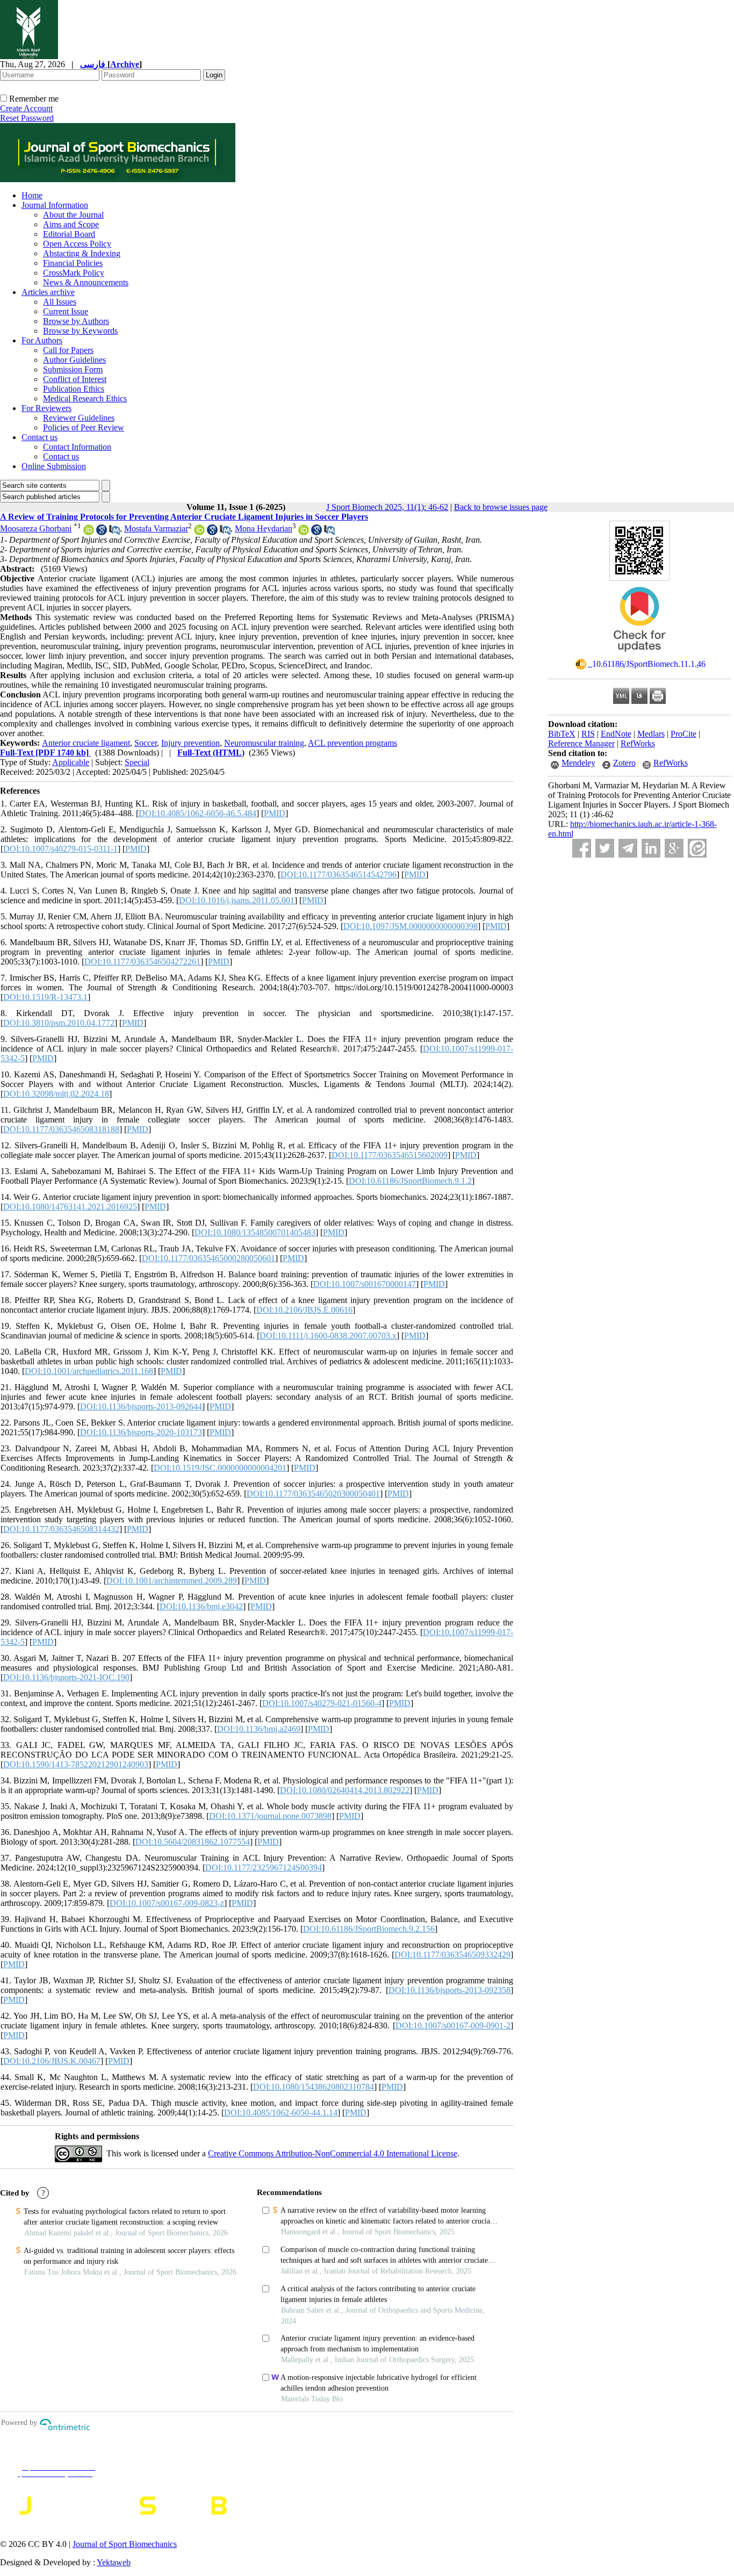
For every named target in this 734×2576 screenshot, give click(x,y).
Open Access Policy (77, 244)
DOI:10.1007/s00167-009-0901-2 (453, 2025)
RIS (588, 734)
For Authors (42, 340)
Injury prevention (190, 743)
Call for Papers (68, 350)
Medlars (651, 734)
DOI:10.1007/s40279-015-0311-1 (60, 849)
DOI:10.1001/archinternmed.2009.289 (172, 1581)
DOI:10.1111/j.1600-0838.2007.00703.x (328, 1336)
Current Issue (66, 311)
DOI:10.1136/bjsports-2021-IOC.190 (66, 1677)
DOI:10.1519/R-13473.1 (45, 997)
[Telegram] (628, 848)
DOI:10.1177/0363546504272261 (142, 962)
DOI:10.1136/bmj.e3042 (201, 1606)
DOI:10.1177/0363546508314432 (61, 1529)
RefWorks (638, 743)
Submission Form (73, 369)
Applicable (71, 762)
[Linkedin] (651, 848)
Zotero (624, 763)
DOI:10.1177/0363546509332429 (452, 1955)
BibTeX (562, 734)
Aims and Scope (71, 224)
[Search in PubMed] (114, 532)
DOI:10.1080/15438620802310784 (314, 2087)
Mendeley (578, 763)
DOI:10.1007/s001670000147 (365, 1284)
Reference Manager (581, 743)
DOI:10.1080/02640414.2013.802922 (345, 1790)
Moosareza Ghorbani (36, 528)
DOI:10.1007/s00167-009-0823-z (167, 1903)
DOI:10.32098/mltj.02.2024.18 (56, 1094)
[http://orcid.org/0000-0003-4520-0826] (89, 532)
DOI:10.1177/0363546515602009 (390, 1155)
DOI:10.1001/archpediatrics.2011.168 (89, 1371)
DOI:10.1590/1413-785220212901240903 (76, 1764)
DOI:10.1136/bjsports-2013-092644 (141, 1406)
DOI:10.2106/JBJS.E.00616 (304, 1310)
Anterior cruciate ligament (86, 743)
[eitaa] (697, 848)
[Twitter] (605, 848)
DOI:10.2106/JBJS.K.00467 (52, 2061)
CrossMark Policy (74, 273)
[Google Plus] (674, 848)
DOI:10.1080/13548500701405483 (255, 1232)
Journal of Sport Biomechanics (125, 2544)
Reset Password (27, 118)
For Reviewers (46, 408)
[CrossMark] (639, 655)
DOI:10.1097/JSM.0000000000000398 (411, 926)
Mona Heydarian (264, 528)
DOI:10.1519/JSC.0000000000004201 (220, 1468)
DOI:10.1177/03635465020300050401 (313, 1494)
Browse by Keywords (80, 331)
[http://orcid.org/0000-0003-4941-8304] (199, 532)
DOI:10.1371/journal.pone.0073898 (270, 1816)
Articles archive (48, 292)
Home (32, 195)
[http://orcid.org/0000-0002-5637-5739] (304, 532)
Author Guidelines (74, 360)
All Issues (60, 302)
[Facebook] (582, 848)
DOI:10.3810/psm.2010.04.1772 (59, 1023)
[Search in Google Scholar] (102, 532)
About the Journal (73, 215)
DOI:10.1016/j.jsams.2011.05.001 (237, 900)
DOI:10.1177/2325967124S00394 (264, 1868)
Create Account (26, 108)
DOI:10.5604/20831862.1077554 (193, 1842)
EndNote (616, 734)
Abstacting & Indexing (82, 253)
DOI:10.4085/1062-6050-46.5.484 (197, 813)
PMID (275, 813)
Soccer (146, 743)
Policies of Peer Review (84, 427)
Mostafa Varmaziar (156, 528)
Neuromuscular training (264, 743)
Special (137, 762)
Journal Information (55, 205)
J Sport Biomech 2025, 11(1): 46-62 (387, 507)
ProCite (683, 734)
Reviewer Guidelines (79, 418)
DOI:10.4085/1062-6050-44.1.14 (281, 2113)
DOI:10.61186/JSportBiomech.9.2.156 (369, 1929)
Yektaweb (114, 2562)
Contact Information (77, 447)
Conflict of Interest (75, 379)
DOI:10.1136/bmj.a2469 (259, 1729)
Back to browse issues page (501, 507)
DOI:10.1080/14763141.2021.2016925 (70, 1207)
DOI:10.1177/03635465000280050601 (208, 1258)
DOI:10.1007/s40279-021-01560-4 (322, 1703)
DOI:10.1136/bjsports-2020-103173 (141, 1432)
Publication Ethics (74, 389)
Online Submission (54, 466)
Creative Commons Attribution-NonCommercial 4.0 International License (333, 2153)
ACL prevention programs (352, 743)
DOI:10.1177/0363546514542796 (339, 875)
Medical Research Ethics (85, 398)
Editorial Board (69, 234)
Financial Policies (73, 263)
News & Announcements (86, 282)
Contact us (39, 437)
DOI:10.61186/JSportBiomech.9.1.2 (410, 1181)
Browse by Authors (76, 321)
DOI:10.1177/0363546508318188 (61, 1129)
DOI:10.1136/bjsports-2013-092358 (449, 1990)
